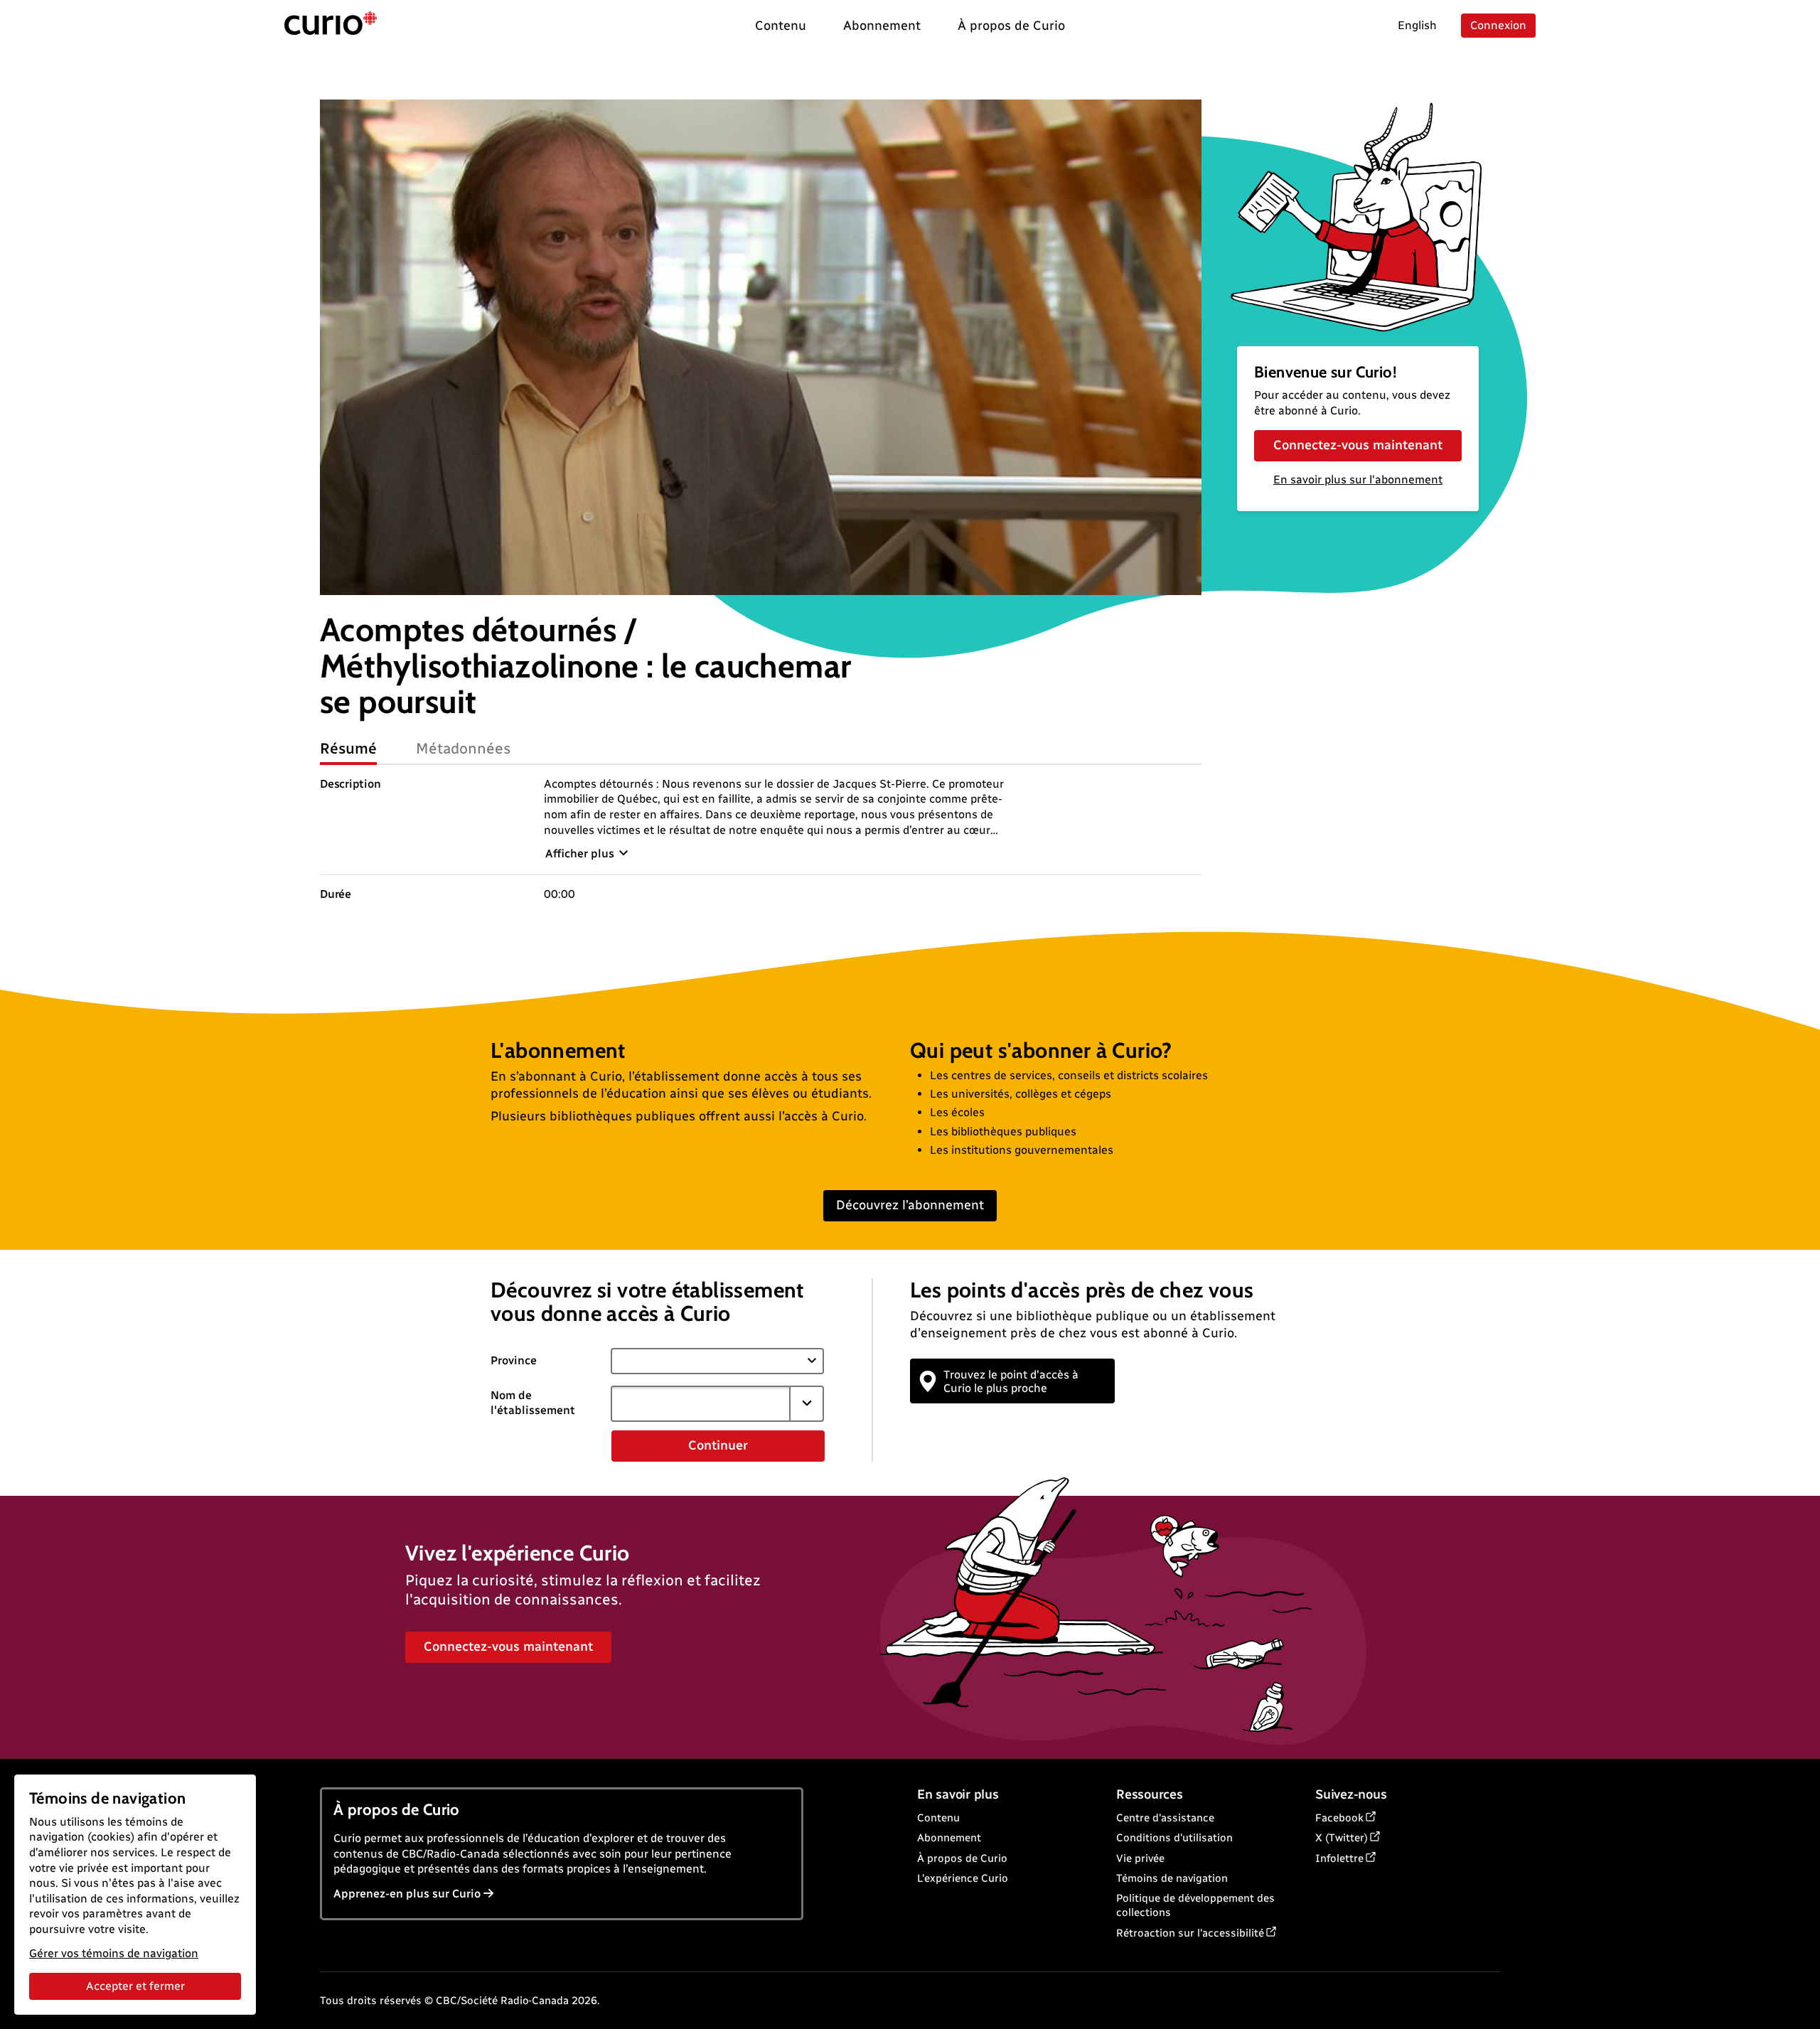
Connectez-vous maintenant (1358, 445)
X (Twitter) (1342, 1838)
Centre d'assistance (1165, 1818)
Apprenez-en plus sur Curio (407, 1894)
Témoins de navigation (1172, 1878)
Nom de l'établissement (533, 1403)
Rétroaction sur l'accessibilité (1190, 1933)
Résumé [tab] (348, 748)
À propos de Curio (962, 1858)
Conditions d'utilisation (1174, 1838)
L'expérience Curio (963, 1878)
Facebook (1339, 1818)
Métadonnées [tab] (464, 748)
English (1417, 25)
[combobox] (700, 1403)
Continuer (718, 1445)
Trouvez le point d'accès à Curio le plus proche (1011, 1381)
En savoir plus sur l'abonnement (1358, 480)
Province (514, 1360)
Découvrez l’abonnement (910, 1205)
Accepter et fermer (135, 1986)
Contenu (938, 1818)
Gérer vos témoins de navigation (114, 1953)
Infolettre (1339, 1858)
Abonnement (949, 1838)
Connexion (1498, 25)
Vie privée (1140, 1858)
